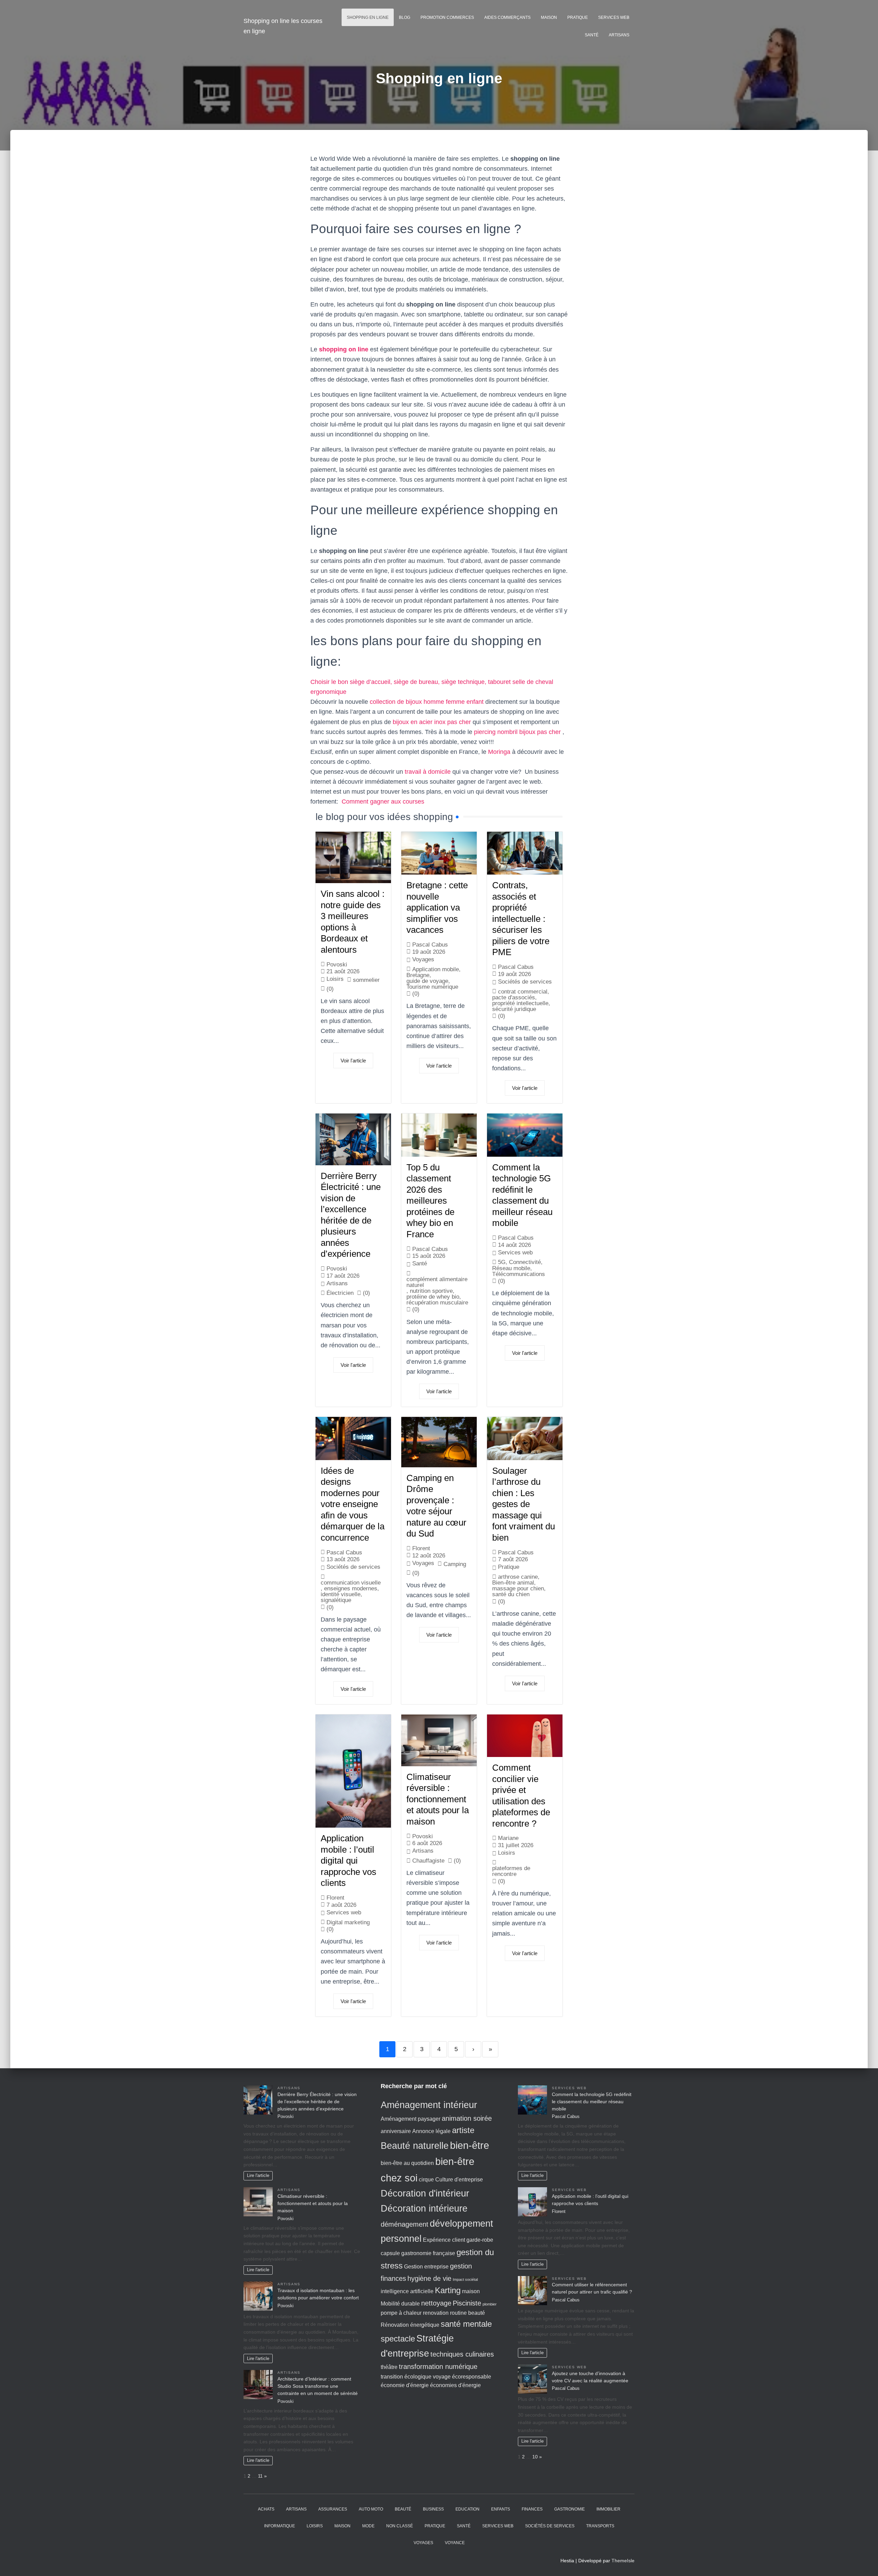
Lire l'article (258, 2176)
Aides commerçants (507, 17)
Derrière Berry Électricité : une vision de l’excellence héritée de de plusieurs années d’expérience (317, 2102)
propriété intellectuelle (520, 1003)
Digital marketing (348, 1922)
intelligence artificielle (407, 2291)
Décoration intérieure (424, 2208)
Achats (266, 2509)
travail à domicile (428, 772)
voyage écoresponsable (462, 2377)
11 (260, 2476)
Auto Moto (371, 2509)
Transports (600, 2526)
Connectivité (525, 1262)
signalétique (336, 1600)
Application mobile (436, 969)
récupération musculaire (437, 1303)
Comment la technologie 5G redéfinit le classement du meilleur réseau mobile (592, 2102)
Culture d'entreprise (459, 2180)
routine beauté (467, 2313)
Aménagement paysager (411, 2119)
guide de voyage (427, 981)
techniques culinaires (462, 2354)
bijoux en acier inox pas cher (432, 722)
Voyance (455, 2543)
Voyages (423, 959)
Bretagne (418, 975)
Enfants (501, 2509)
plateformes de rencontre (511, 1871)
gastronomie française (428, 2253)
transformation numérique (438, 2366)
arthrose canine (518, 1577)
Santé (592, 35)
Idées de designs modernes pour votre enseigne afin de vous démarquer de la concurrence (353, 1504)
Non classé (400, 2526)
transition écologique (406, 2377)
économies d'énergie (455, 2385)
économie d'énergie (405, 2385)
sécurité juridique (514, 1009)
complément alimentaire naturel (437, 1282)
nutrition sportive (431, 1291)
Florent (421, 1548)
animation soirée (467, 2118)
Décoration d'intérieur (425, 2193)
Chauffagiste (428, 1861)
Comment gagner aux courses (383, 802)
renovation (436, 2313)
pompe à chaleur (401, 2313)
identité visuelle (341, 1594)
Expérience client (444, 2240)
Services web (614, 17)
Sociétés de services (525, 982)
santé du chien (511, 1594)
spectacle (398, 2339)
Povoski (337, 965)
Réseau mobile (511, 1268)
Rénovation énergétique (410, 2325)
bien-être (470, 2145)
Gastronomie (569, 2509)
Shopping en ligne (368, 17)
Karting (448, 2290)
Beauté (403, 2509)
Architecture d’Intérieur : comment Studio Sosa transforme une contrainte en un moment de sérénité (318, 2386)
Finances (532, 2509)
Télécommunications (519, 1274)
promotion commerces (447, 17)
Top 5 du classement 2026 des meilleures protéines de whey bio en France (430, 1201)
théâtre (389, 2367)
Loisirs (335, 979)
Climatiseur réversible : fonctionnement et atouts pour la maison (438, 1799)
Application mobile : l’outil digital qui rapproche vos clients (348, 1861)
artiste (463, 2130)
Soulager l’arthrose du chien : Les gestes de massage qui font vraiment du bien (524, 1504)
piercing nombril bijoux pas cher (517, 732)
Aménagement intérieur (429, 2105)
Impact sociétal (465, 2279)
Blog (405, 17)
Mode (368, 2526)
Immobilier (608, 2509)
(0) (416, 994)
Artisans (619, 35)
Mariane (508, 1838)
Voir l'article (353, 1061)
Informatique (280, 2526)
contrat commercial (523, 992)
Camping (455, 1564)
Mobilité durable (400, 2304)
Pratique (578, 17)
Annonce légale (431, 2131)
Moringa (499, 752)
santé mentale (466, 2324)
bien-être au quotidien (407, 2163)
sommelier (366, 980)
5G (502, 1262)
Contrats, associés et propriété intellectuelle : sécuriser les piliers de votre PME (521, 919)
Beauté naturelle (415, 2146)
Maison (549, 17)
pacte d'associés (514, 997)
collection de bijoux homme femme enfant (427, 702)
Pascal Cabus (430, 945)
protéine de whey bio (433, 1297)
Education (467, 2509)
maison (471, 2291)
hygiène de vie (429, 2278)
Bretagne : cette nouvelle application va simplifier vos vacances (437, 907)
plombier (490, 2304)
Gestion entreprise (426, 2267)
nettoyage (436, 2303)
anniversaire (396, 2131)
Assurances (333, 2509)
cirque (426, 2180)
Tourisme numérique (432, 987)
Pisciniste (467, 2303)
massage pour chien (518, 1588)
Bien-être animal (513, 1583)
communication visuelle (351, 1583)
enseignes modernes (351, 1588)
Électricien (340, 1293)
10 (535, 2457)
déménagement (405, 2224)
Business (433, 2509)
